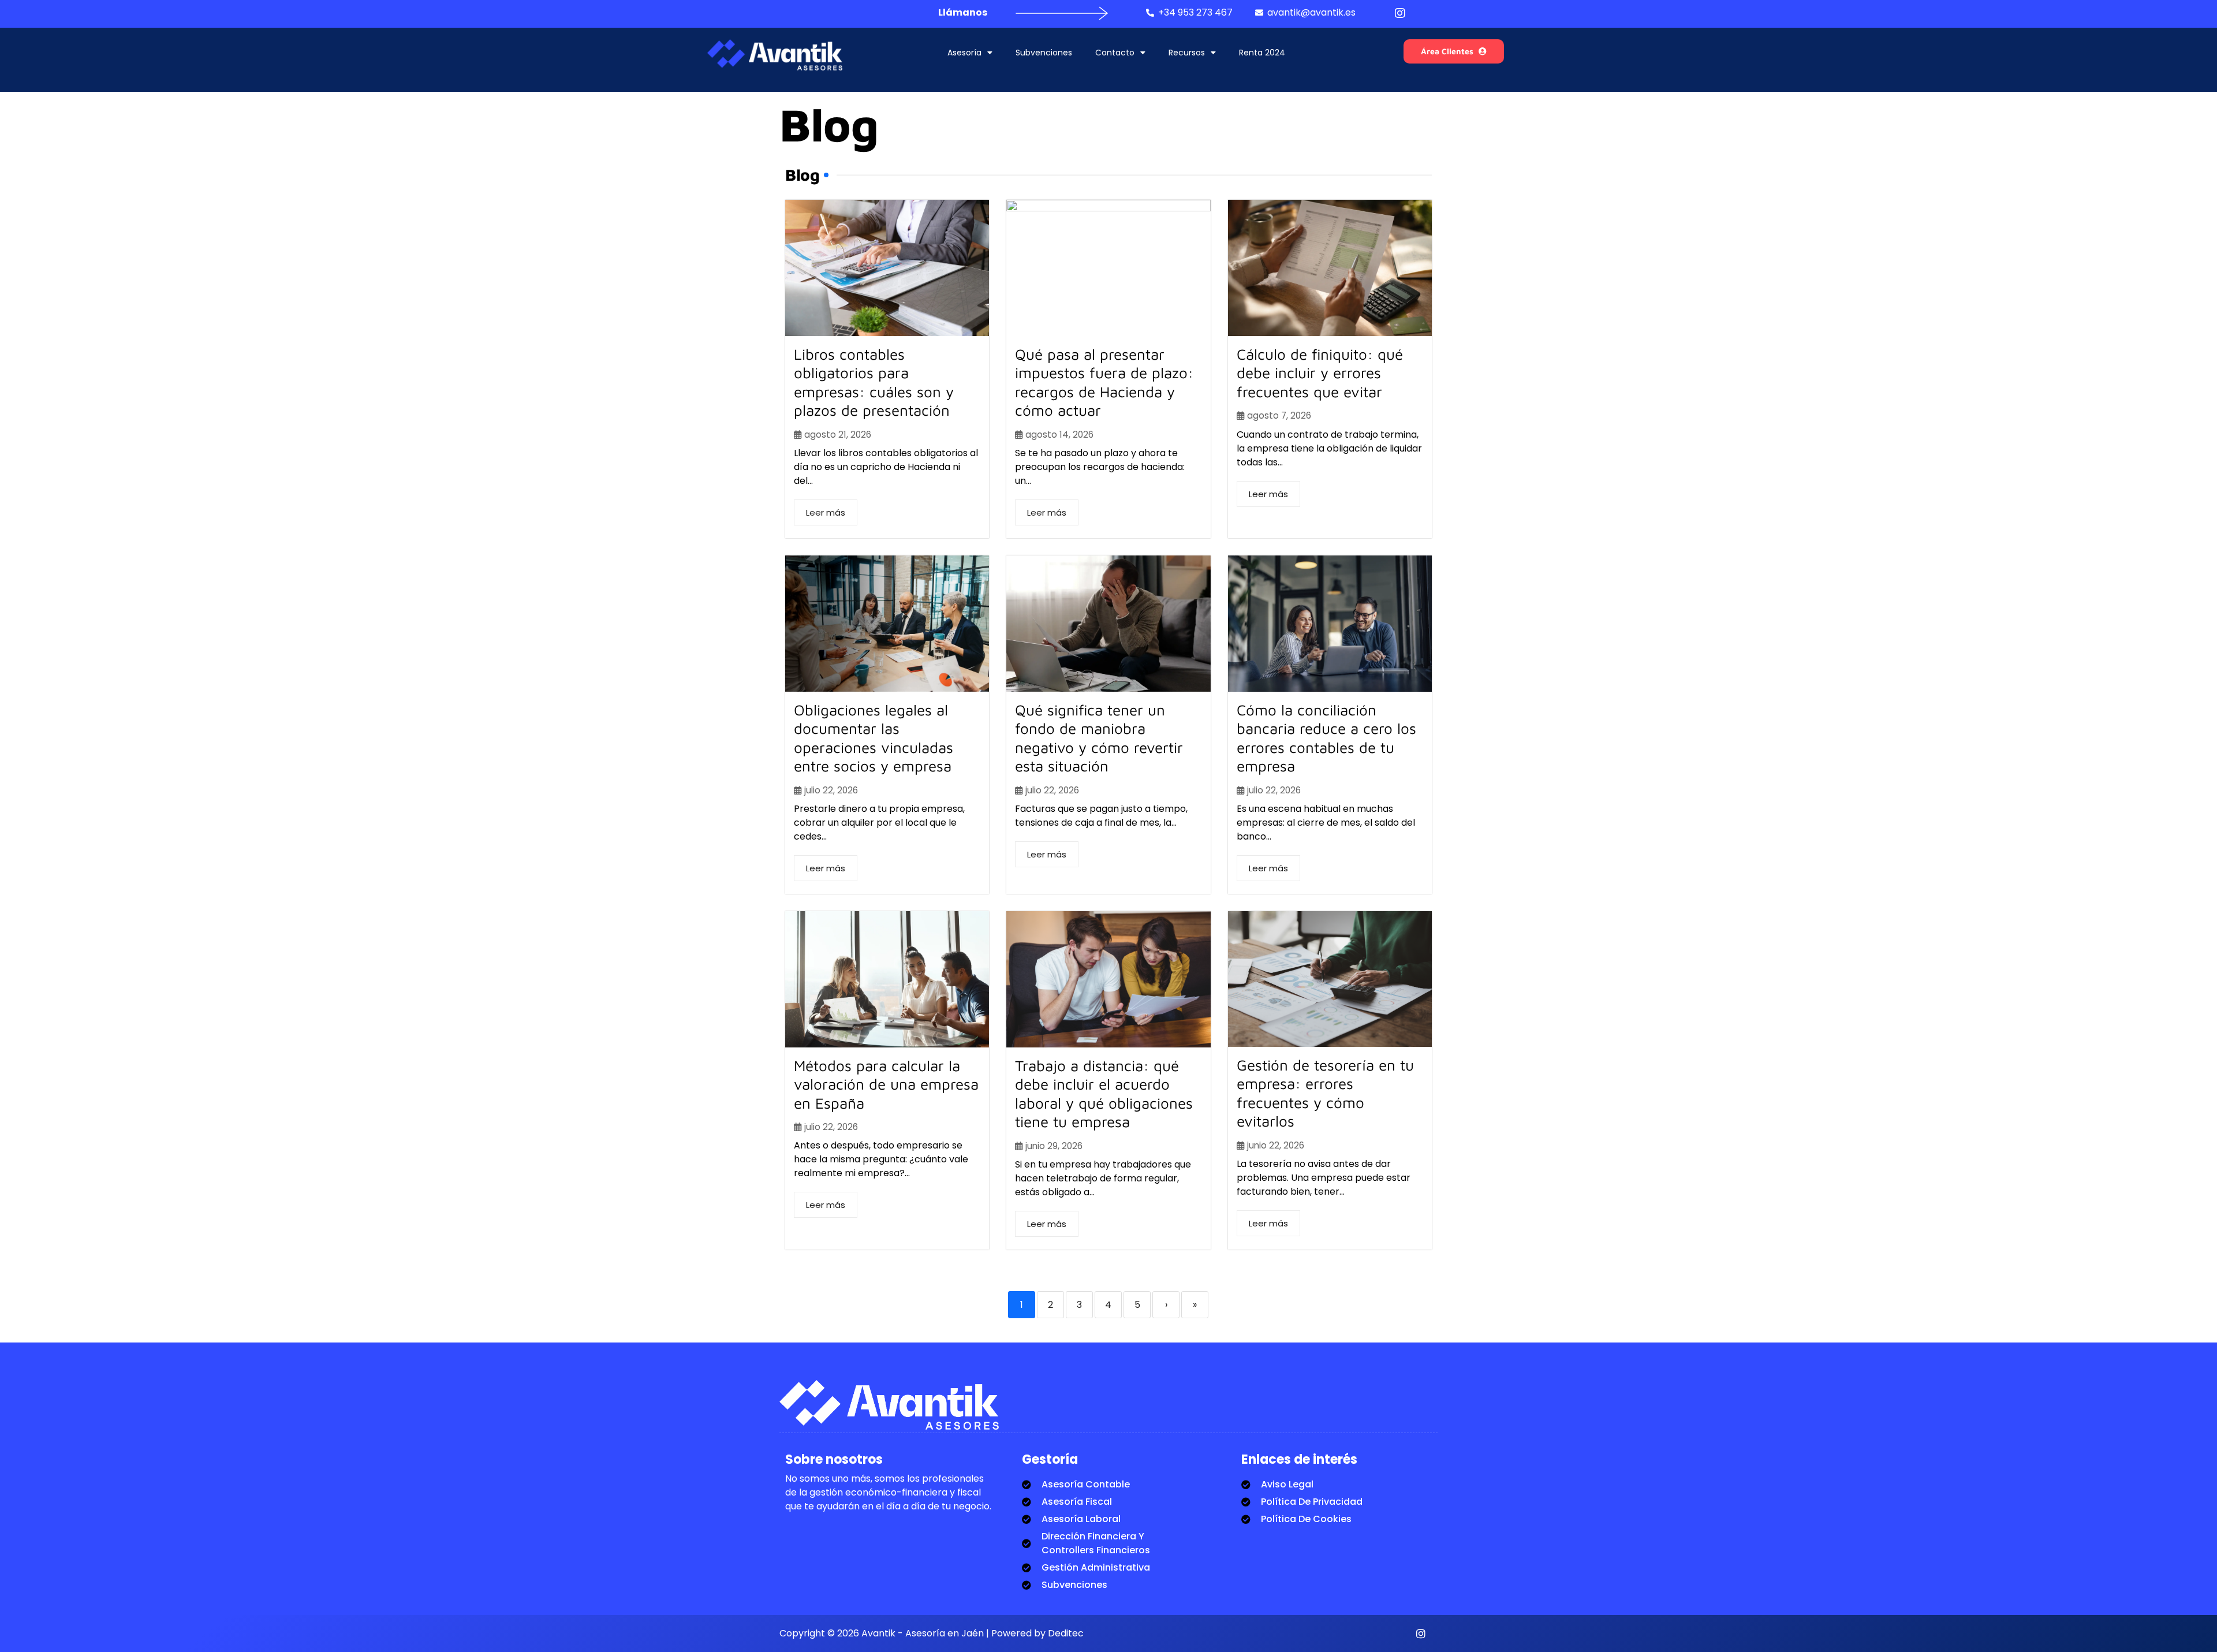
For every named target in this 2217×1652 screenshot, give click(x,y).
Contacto (1115, 53)
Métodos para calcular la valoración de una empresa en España (886, 1084)
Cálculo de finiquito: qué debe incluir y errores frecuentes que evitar (1320, 373)
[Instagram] (1421, 1634)
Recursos (1187, 53)
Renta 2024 (1262, 53)
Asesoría (964, 53)
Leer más (826, 512)
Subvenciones (1044, 53)
